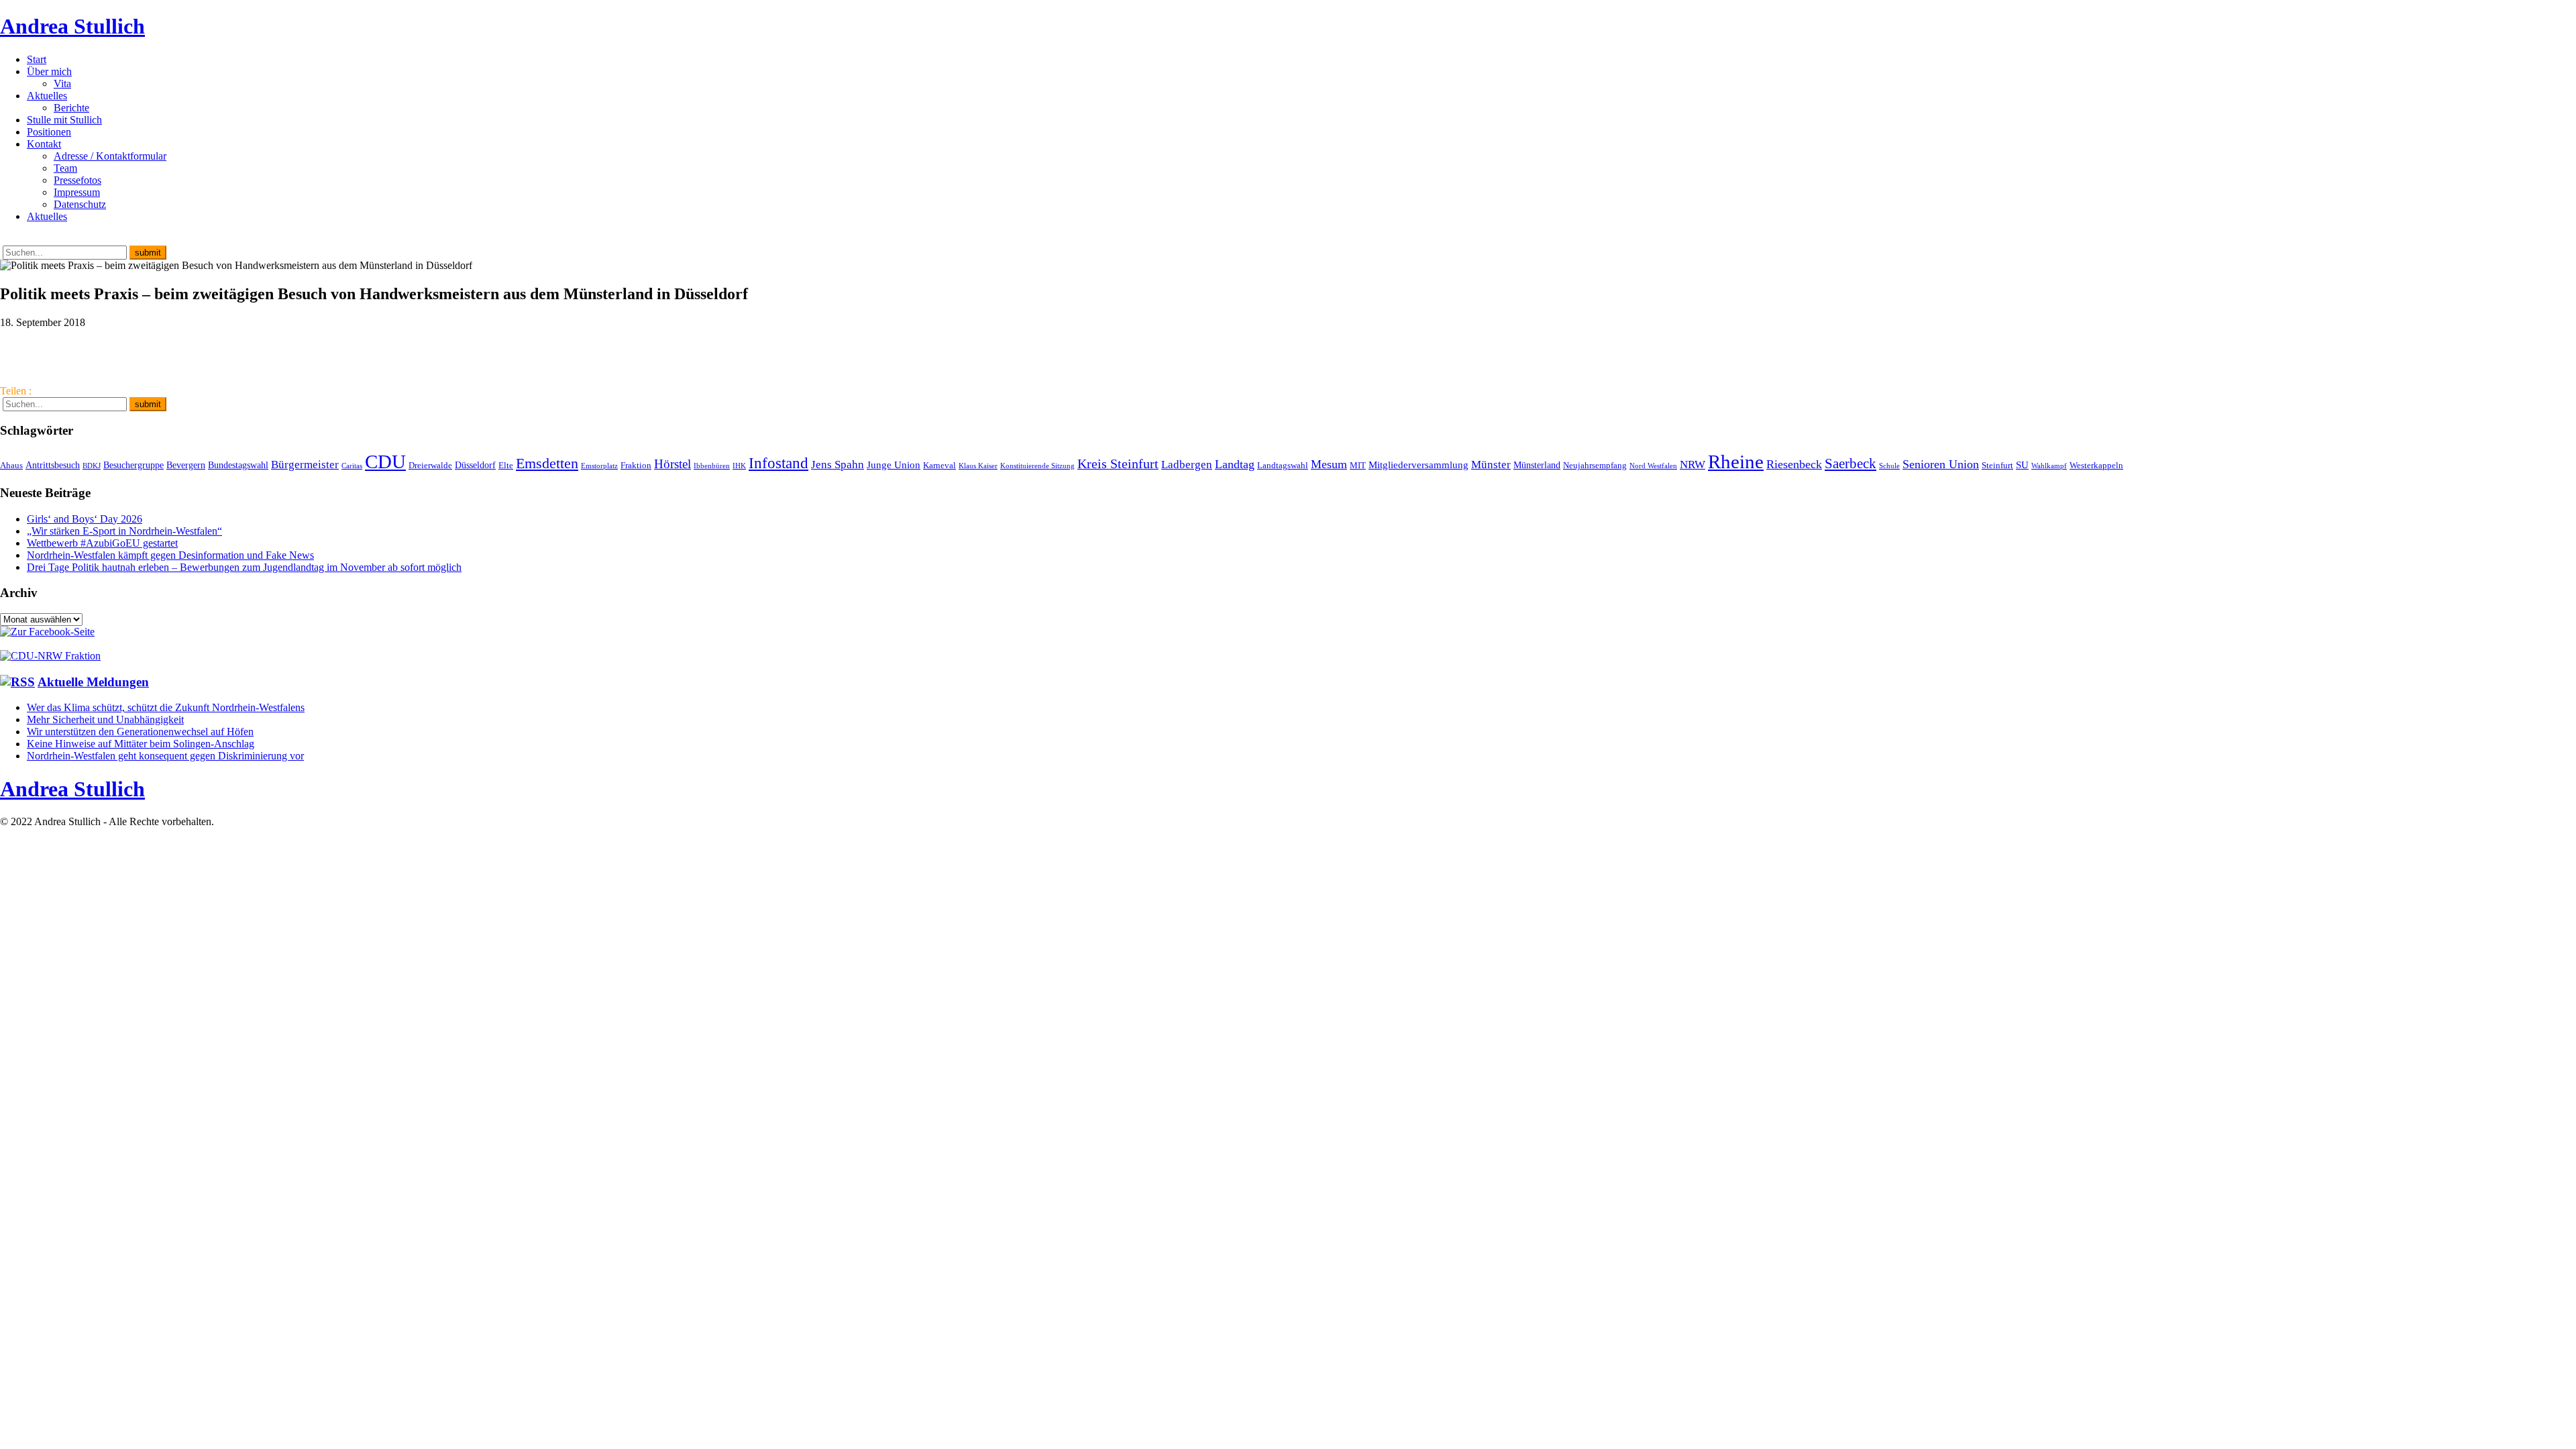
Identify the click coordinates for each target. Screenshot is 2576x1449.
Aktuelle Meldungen (93, 682)
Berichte (71, 108)
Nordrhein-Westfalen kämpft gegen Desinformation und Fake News (170, 555)
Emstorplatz (599, 466)
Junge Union (894, 465)
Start (37, 59)
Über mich (49, 71)
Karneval (940, 466)
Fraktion (636, 466)
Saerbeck (1850, 463)
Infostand (779, 463)
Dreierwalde (430, 466)
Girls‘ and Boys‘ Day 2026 (85, 519)
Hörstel (673, 464)
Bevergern (186, 465)
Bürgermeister (305, 465)
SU (2022, 465)
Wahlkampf (2049, 466)
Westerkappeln (2096, 466)
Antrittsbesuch (53, 465)
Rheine (1736, 462)
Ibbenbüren (712, 466)
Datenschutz (80, 204)
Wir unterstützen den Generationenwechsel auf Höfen (140, 732)
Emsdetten (547, 463)
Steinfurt (1997, 466)
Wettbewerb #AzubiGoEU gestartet (102, 543)
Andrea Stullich (72, 26)
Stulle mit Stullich (64, 120)
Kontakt (44, 144)
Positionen (49, 132)
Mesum (1329, 464)
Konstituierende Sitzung (1037, 466)
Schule (1889, 466)
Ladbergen (1187, 465)
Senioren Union (1941, 464)
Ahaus (11, 466)
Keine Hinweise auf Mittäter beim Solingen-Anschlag (141, 744)
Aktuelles (47, 96)
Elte (506, 466)
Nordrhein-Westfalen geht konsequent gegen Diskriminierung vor (165, 756)
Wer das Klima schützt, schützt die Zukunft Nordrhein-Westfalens (166, 707)
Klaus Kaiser (978, 466)
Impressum (77, 192)
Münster (1491, 465)
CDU (385, 462)
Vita (62, 84)
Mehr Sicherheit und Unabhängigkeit (105, 719)
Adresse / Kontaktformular (110, 156)
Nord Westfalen (1653, 466)
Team (65, 168)
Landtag (1235, 464)
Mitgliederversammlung (1418, 465)
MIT (1358, 466)
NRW (1693, 464)
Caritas (352, 466)
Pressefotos (77, 180)
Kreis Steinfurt (1118, 464)
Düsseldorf (475, 465)
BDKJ (92, 466)
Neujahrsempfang (1595, 466)
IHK (739, 466)
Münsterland (1537, 465)
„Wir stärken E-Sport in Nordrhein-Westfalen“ (124, 531)
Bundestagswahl (238, 465)
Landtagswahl (1283, 466)
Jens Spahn (838, 465)
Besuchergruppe (133, 465)
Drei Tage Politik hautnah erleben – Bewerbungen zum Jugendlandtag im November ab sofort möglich (244, 567)
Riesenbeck (1794, 464)
